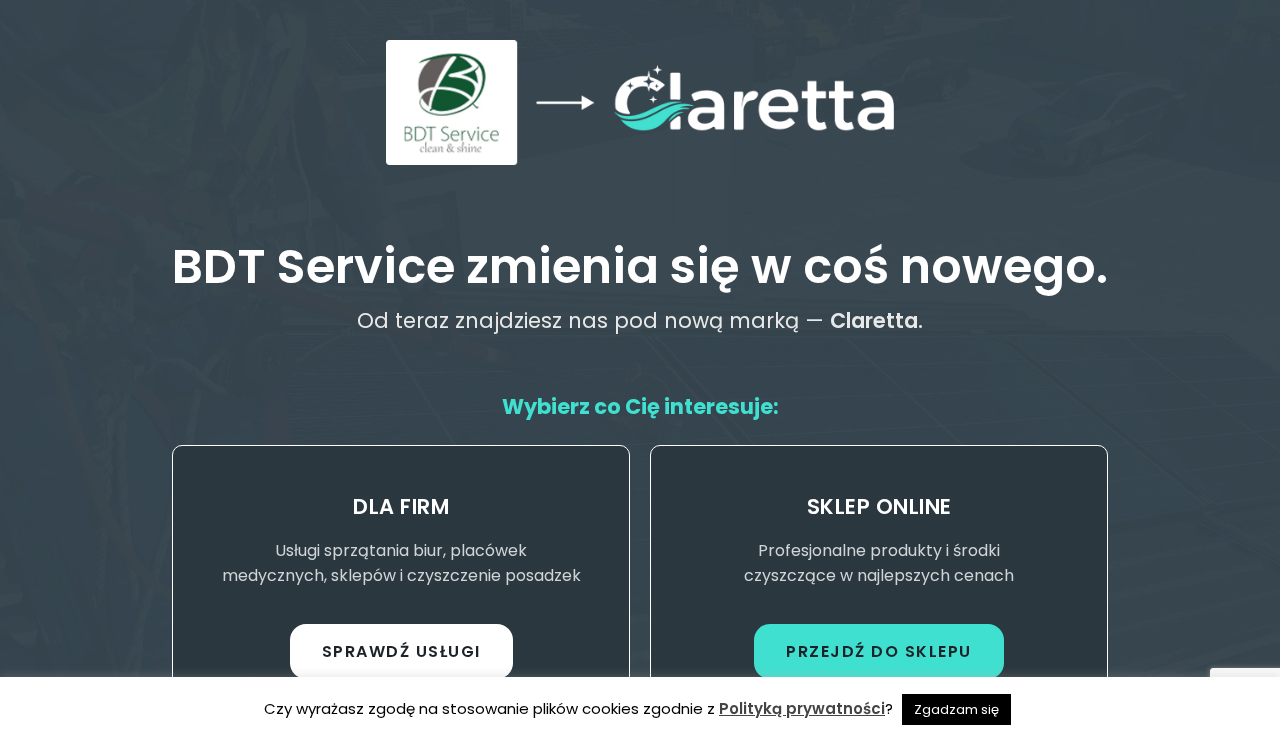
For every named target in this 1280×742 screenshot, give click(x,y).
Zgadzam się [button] (956, 709)
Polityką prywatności (802, 708)
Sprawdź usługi (401, 651)
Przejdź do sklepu (879, 651)
